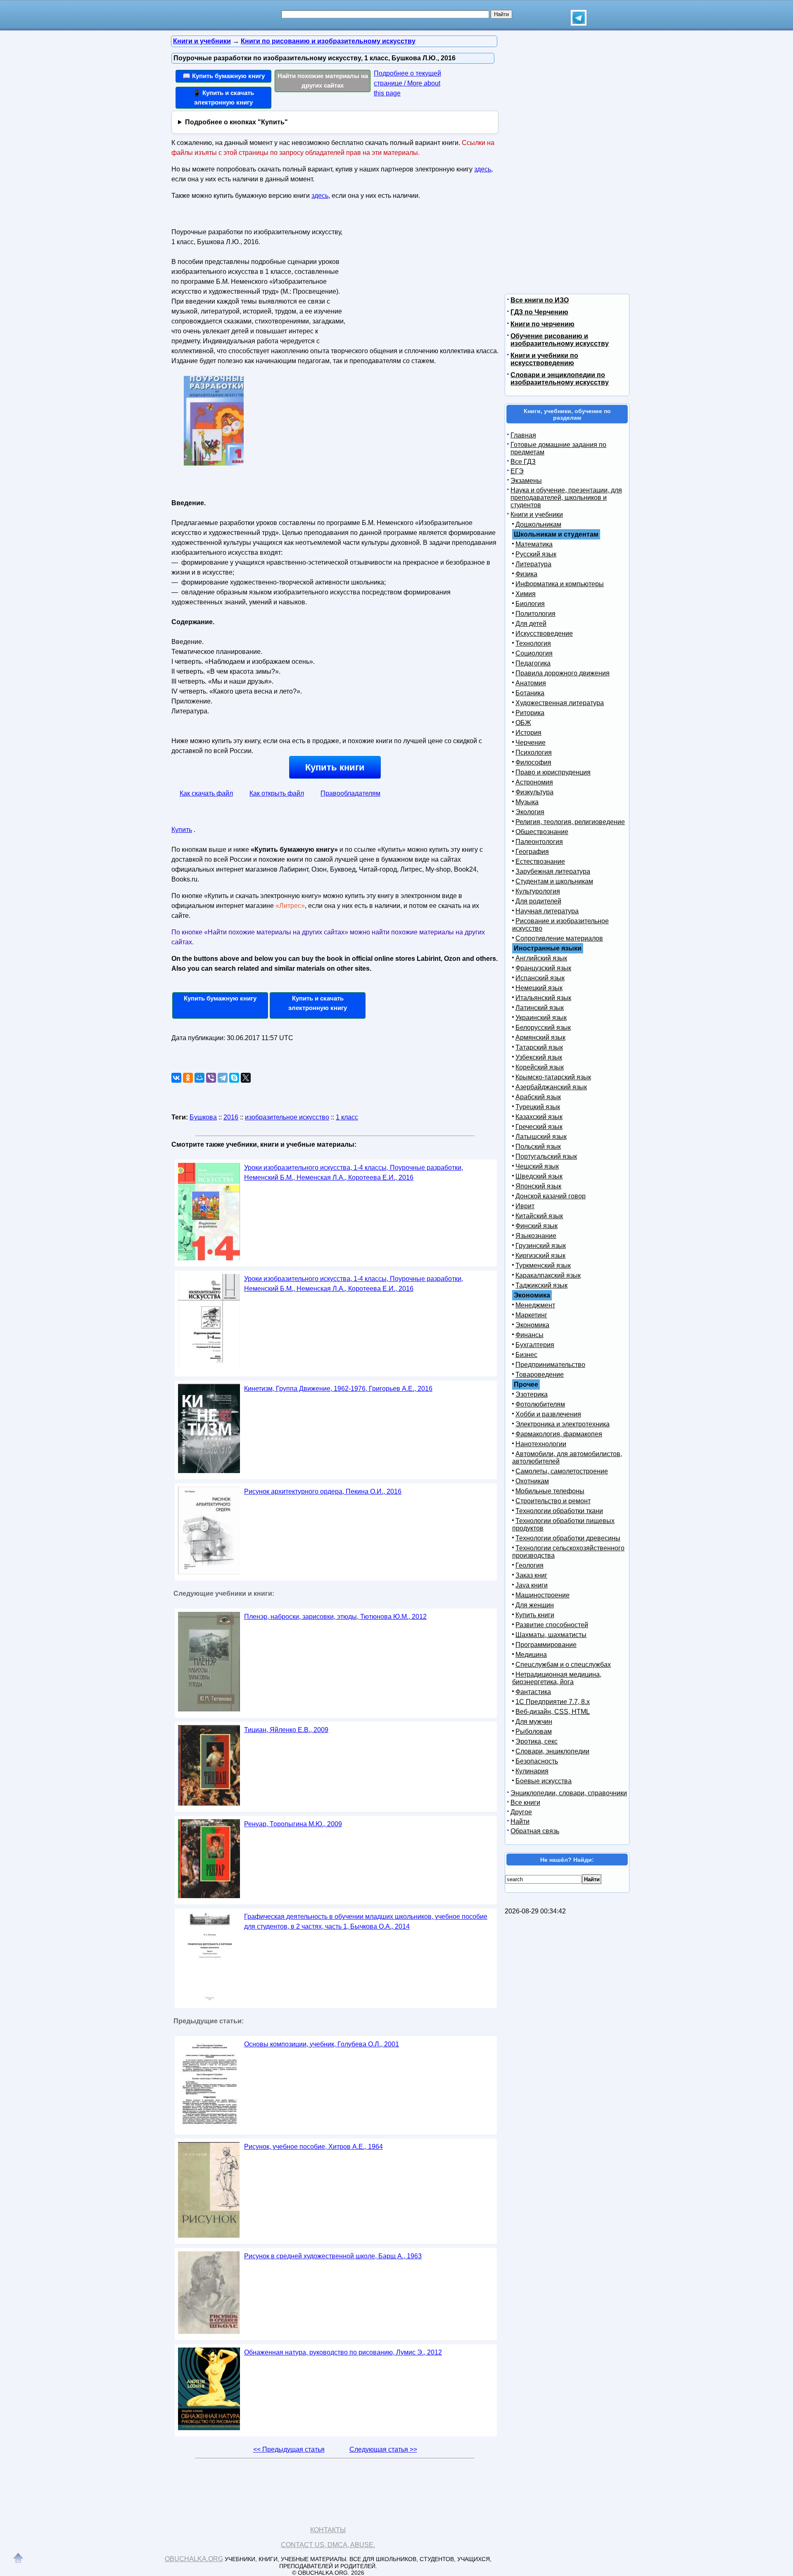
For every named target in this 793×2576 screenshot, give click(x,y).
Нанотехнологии (541, 1444)
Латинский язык (540, 1008)
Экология (530, 812)
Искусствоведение (544, 633)
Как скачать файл (206, 793)
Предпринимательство (550, 1365)
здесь (483, 169)
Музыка (527, 802)
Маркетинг (531, 1315)
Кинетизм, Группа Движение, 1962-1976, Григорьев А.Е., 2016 (338, 1389)
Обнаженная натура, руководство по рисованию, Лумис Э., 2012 (343, 2352)
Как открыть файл (277, 793)
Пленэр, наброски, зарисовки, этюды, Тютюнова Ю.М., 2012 (335, 1617)
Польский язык (538, 1147)
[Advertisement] (419, 277)
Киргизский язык (540, 1256)
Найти (520, 1821)
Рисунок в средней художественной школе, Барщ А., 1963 (333, 2256)
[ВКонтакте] (176, 1078)
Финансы (529, 1335)
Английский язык (541, 958)
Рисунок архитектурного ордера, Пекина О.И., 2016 (323, 1491)
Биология (530, 604)
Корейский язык (540, 1067)
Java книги (532, 1585)
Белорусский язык (543, 1028)
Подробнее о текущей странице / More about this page (407, 83)
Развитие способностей (552, 1625)
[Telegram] (223, 1078)
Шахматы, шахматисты (551, 1635)
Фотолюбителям (540, 1404)
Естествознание (540, 861)
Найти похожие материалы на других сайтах (323, 81)
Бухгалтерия (535, 1345)
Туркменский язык (543, 1265)
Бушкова (203, 1117)
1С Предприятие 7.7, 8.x (553, 1702)
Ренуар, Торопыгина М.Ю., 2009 (293, 1824)
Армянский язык (540, 1037)
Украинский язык (541, 1018)
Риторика (530, 713)
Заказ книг (531, 1575)
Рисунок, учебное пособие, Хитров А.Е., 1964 (313, 2147)
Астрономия (534, 782)
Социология (534, 653)
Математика (534, 544)
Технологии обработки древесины (568, 1538)
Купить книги (335, 767)
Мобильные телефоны (550, 1491)
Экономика (532, 1325)
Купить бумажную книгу (220, 998)
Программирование (546, 1645)
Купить (182, 830)
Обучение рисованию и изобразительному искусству (560, 340)
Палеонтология (539, 842)
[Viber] (211, 1078)
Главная (523, 435)
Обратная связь (535, 1831)
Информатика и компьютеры (560, 584)
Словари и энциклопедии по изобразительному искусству (560, 379)
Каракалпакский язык (548, 1275)
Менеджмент (535, 1305)
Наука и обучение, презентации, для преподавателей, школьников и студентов (566, 498)
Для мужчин (534, 1722)
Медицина (531, 1655)
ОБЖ (523, 723)
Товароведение (540, 1375)
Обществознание (542, 832)
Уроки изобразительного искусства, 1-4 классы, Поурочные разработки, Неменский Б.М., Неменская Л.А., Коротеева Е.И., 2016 (354, 1173)
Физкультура (534, 792)
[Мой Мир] (199, 1078)
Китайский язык (539, 1216)
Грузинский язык (541, 1246)
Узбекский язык (539, 1057)
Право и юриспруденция (553, 772)
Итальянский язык (543, 998)
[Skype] (234, 1078)
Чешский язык (537, 1166)
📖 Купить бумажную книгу (224, 76)
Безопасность (537, 1761)
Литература (533, 564)
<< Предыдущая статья (289, 2449)
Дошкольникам (538, 524)
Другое (521, 1812)
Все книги (525, 1802)
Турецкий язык (538, 1107)
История (528, 733)
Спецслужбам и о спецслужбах (563, 1665)
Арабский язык (538, 1097)
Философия (533, 762)
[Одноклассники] (188, 1078)
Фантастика (533, 1692)
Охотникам (532, 1481)
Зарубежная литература (553, 871)
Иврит (525, 1206)
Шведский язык (539, 1176)
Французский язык (543, 968)
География (532, 852)
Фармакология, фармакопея (559, 1434)
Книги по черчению (543, 324)
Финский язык (537, 1226)
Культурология (538, 891)
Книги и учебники (537, 514)
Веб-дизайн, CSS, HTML (553, 1712)
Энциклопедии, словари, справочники (569, 1793)
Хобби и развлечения (548, 1414)
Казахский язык (539, 1117)
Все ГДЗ (523, 462)
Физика (526, 574)
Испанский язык (540, 978)
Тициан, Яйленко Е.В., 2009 (286, 1730)
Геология (529, 1565)
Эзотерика (532, 1394)
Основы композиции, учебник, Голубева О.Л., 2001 (322, 2044)
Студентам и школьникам (554, 881)
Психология (534, 752)
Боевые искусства (544, 1781)
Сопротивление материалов (559, 938)
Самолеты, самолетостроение (562, 1471)
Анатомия (531, 683)
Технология (533, 643)
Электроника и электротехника (563, 1424)
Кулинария (532, 1771)
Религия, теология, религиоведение (570, 822)
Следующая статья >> (383, 2449)
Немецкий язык (539, 988)
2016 (231, 1117)
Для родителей (538, 901)
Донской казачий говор (551, 1196)
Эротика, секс (537, 1741)
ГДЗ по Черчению (539, 312)
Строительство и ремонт (553, 1501)
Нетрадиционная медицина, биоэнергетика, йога (557, 1678)
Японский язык (538, 1186)
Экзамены (526, 481)
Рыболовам (534, 1731)
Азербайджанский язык (551, 1087)
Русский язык (536, 554)
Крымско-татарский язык (553, 1077)
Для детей (531, 624)
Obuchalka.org (194, 2559)
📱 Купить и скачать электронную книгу (223, 97)
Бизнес (526, 1355)
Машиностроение (543, 1595)
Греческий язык (539, 1127)
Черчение (531, 743)
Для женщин (535, 1605)
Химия (526, 594)
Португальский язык (546, 1156)
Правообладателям (350, 793)
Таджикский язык (541, 1285)
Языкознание (536, 1236)
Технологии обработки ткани (559, 1511)
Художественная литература (560, 703)
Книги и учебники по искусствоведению (544, 359)
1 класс (347, 1117)
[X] (246, 1078)
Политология (535, 614)
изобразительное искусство (287, 1117)
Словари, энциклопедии (552, 1751)
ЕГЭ (517, 471)
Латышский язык (541, 1137)
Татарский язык (539, 1047)
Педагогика (533, 663)
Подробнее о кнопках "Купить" (236, 122)
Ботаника (530, 693)
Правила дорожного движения (563, 673)
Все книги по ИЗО (540, 300)
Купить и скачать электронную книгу (318, 1003)
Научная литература (547, 911)
